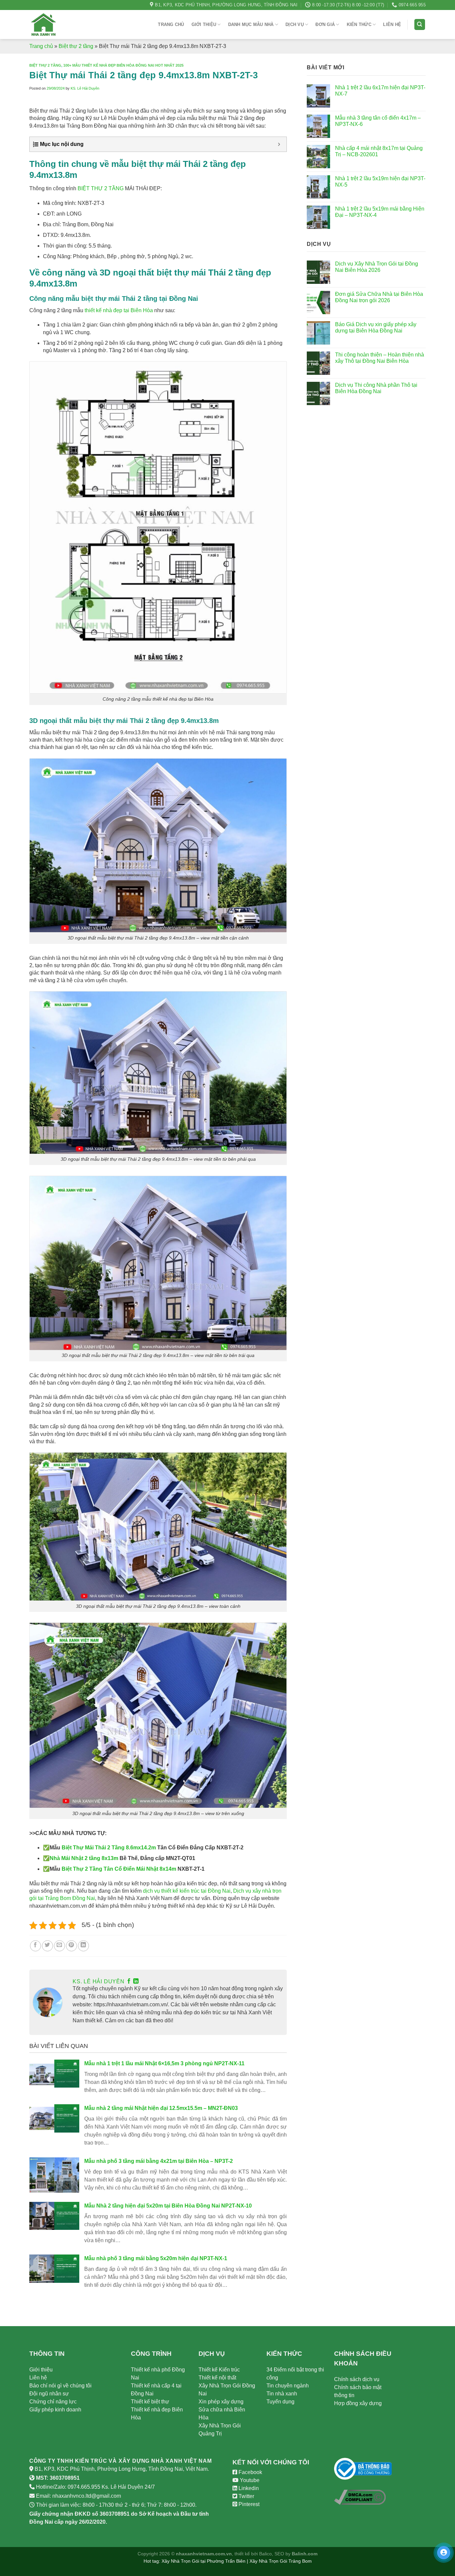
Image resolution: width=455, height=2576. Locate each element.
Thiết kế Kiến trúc (219, 2370)
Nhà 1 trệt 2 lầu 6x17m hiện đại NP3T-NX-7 (380, 91)
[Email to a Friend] (59, 1946)
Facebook (250, 2472)
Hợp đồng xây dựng (358, 2403)
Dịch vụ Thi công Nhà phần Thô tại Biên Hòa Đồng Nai (376, 388)
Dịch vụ (295, 24)
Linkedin (248, 2488)
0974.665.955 (84, 2487)
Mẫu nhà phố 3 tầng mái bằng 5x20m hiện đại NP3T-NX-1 (156, 2258)
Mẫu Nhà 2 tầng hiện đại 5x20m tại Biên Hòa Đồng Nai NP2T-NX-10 (168, 2206)
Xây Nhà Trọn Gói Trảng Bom (281, 2561)
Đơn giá (325, 24)
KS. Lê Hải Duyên (85, 88)
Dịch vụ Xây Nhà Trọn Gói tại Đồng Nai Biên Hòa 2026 (377, 267)
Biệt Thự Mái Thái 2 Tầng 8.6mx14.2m (109, 1848)
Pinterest (248, 2504)
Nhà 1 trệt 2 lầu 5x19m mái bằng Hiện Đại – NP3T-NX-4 (380, 212)
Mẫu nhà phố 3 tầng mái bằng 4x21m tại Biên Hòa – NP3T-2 (159, 2161)
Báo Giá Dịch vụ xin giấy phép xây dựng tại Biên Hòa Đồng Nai (376, 327)
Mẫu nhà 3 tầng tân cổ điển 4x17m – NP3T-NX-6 (378, 121)
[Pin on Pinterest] (71, 1946)
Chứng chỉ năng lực (53, 2402)
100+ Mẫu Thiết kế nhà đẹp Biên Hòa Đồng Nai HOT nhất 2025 (123, 65)
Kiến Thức (359, 24)
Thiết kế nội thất (217, 2378)
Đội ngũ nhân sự (49, 2394)
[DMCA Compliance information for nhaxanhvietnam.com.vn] (360, 2497)
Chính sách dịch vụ (357, 2379)
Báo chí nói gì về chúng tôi (60, 2386)
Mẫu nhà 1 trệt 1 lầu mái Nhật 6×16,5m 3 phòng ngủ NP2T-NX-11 (164, 2063)
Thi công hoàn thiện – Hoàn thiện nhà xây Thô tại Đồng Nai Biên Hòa (380, 358)
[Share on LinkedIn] (83, 1946)
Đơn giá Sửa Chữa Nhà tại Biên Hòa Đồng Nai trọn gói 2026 (379, 297)
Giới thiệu (204, 24)
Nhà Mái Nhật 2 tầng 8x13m (84, 1858)
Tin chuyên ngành (288, 2386)
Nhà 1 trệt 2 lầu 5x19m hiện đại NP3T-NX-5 (380, 182)
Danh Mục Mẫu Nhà (251, 24)
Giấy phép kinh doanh (55, 2410)
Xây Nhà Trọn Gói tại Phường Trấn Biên (204, 2561)
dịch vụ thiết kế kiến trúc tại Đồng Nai (187, 1891)
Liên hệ (392, 24)
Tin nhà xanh (282, 2394)
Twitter (246, 2496)
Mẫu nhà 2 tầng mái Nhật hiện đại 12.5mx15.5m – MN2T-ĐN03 (161, 2108)
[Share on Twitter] (47, 1946)
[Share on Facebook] (35, 1946)
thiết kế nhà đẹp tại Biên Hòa (119, 310)
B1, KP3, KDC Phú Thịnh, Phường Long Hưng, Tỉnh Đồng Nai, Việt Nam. (122, 2469)
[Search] (420, 24)
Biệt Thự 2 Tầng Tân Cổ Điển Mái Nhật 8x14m (119, 1869)
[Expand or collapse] (279, 144)
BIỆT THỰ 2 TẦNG (101, 188)
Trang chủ (171, 24)
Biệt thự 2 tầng (76, 46)
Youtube (249, 2480)
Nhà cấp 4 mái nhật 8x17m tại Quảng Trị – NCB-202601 (379, 151)
